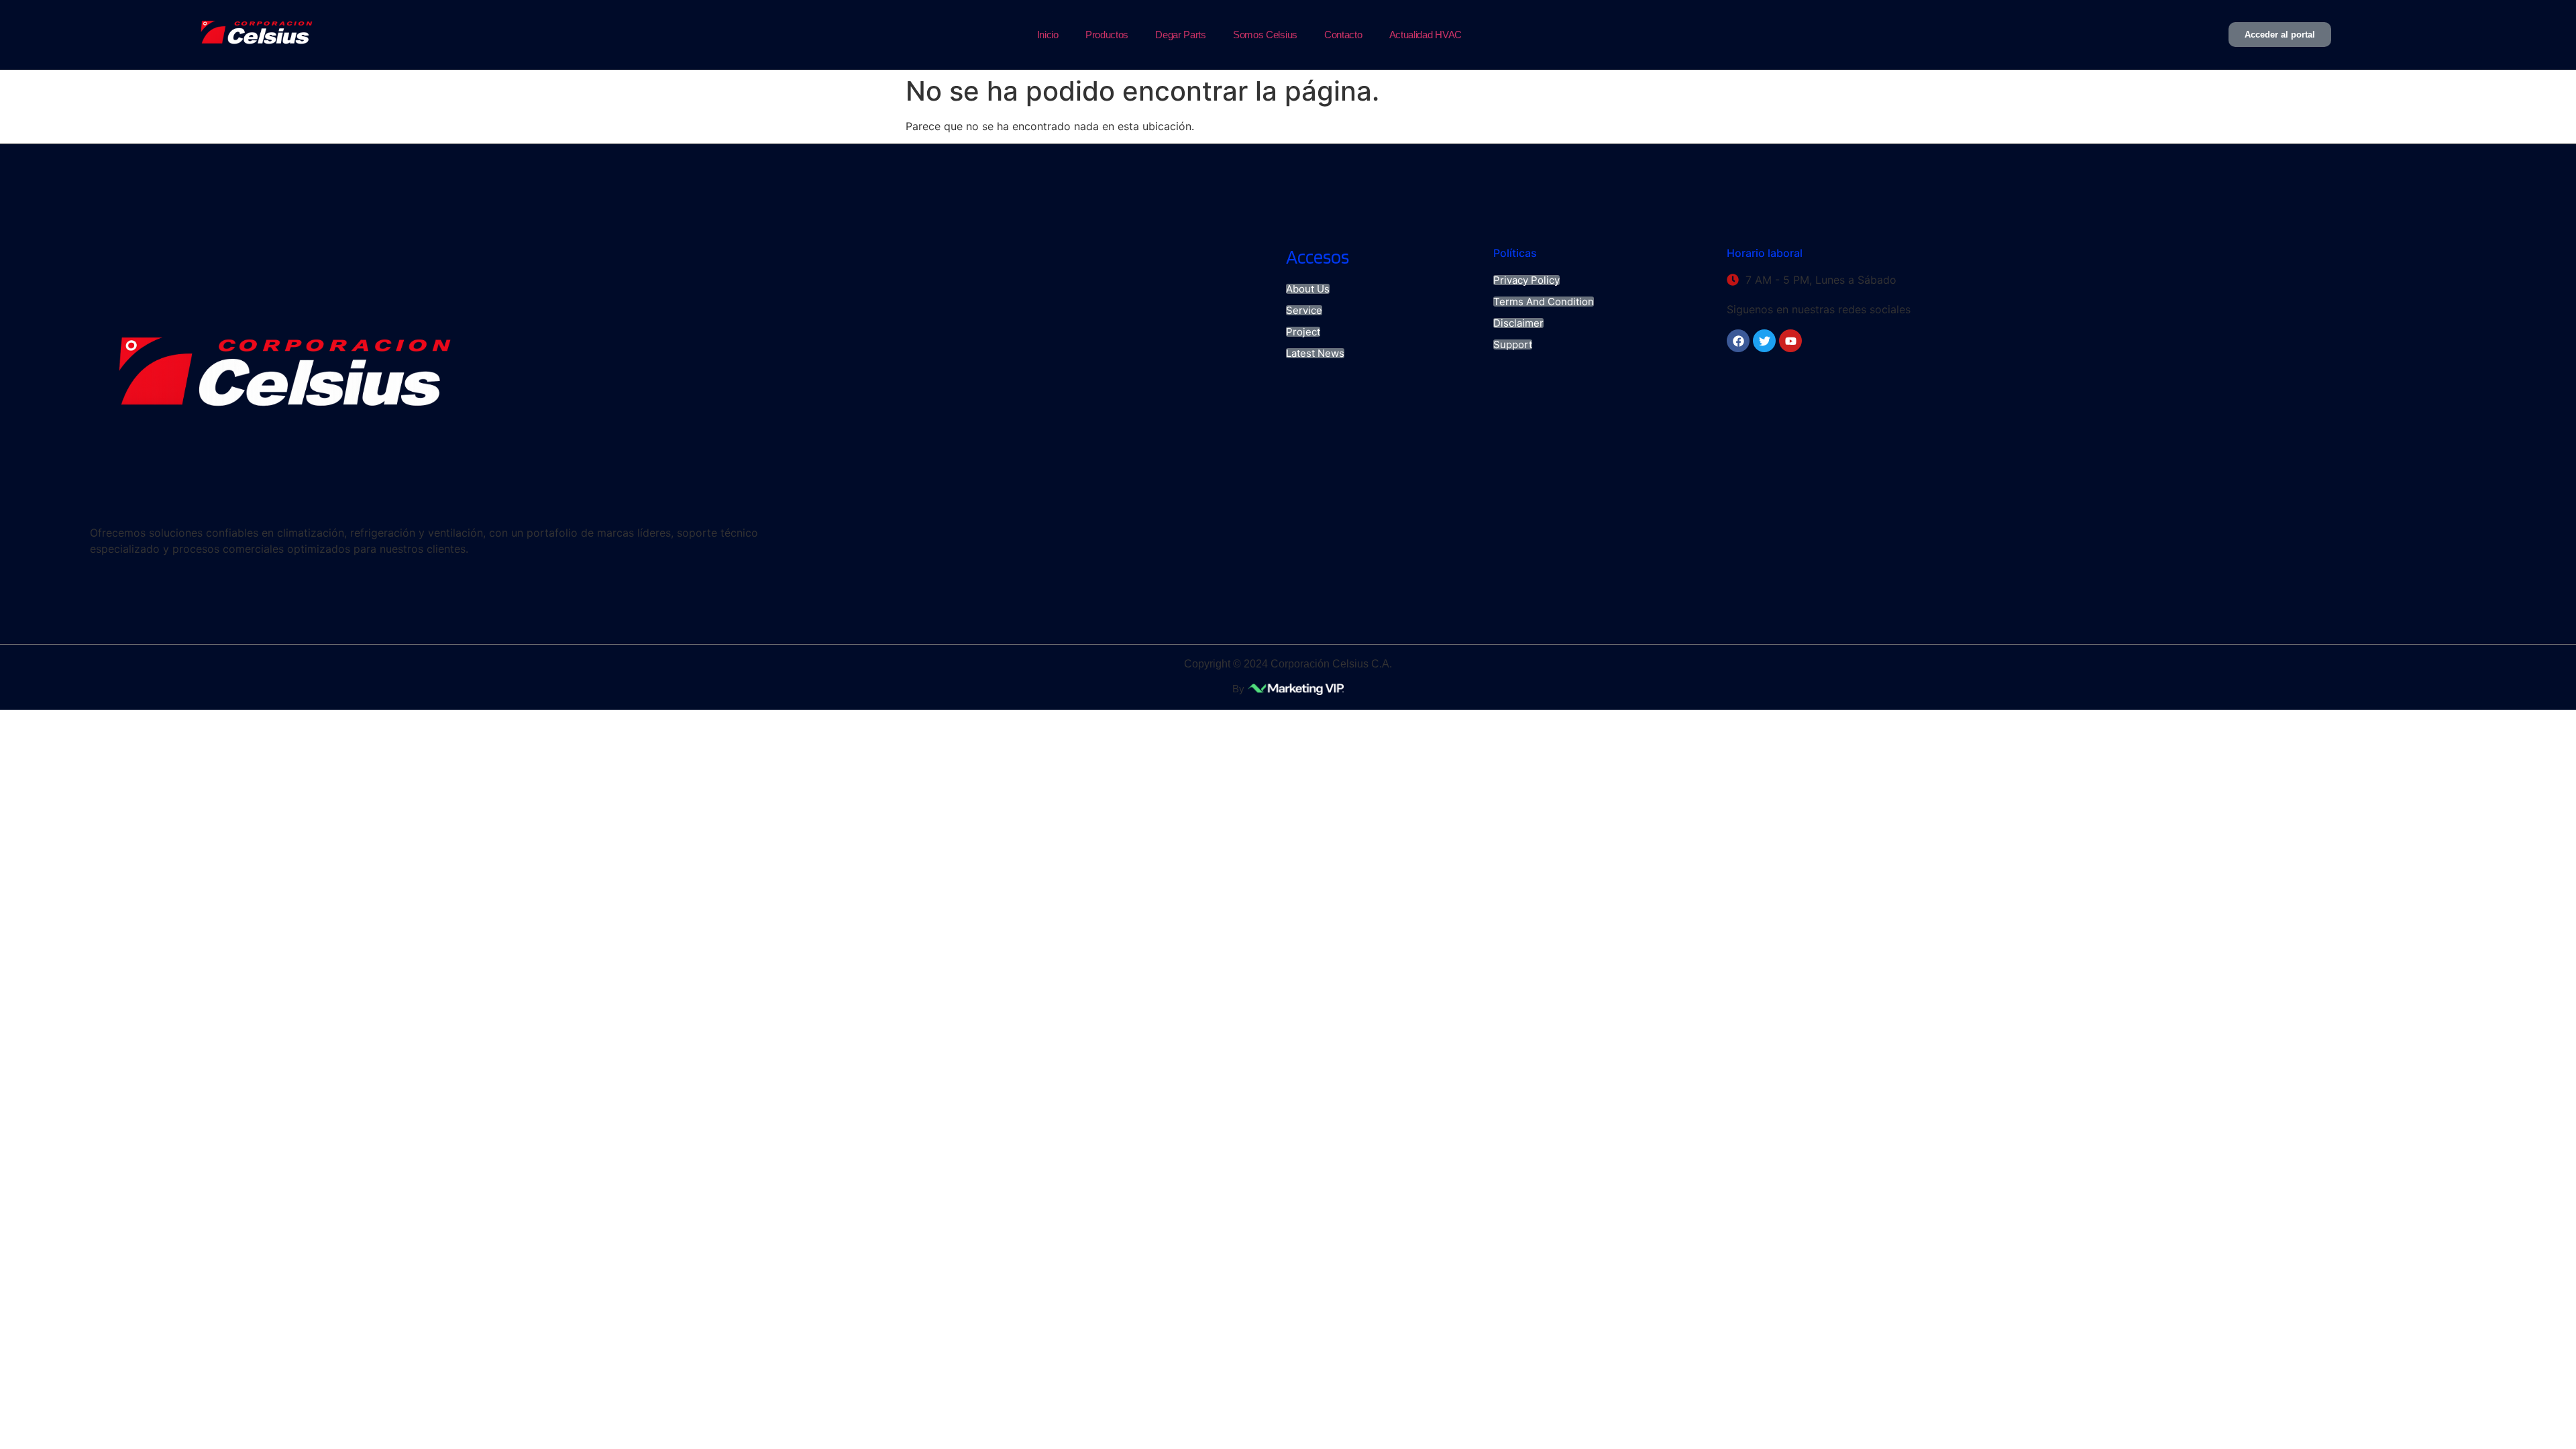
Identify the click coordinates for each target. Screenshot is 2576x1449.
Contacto (1343, 35)
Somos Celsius (1265, 35)
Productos (1107, 35)
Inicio (1048, 35)
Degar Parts (1181, 35)
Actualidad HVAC (1426, 35)
